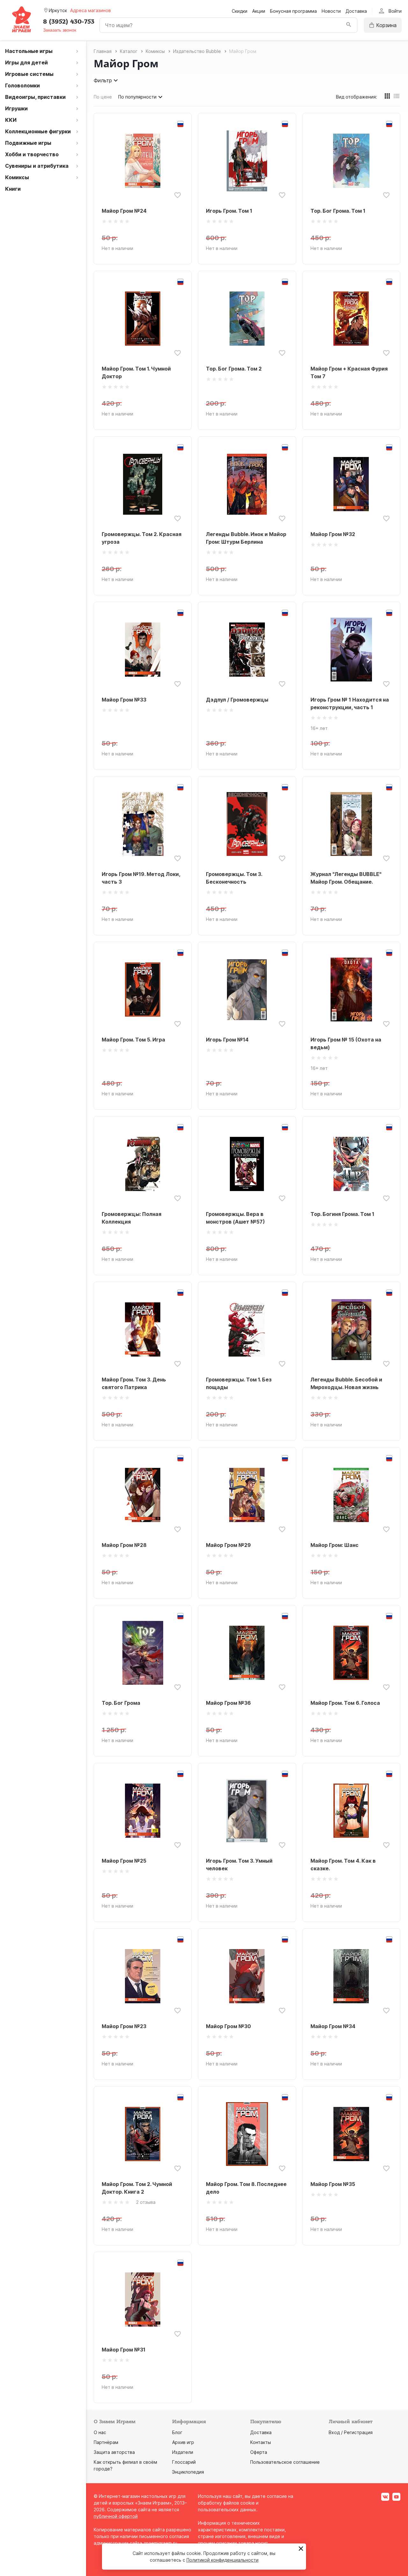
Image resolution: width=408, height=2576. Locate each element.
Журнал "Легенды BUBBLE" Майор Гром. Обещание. (346, 878)
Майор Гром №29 (228, 1545)
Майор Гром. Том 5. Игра (133, 1040)
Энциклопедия (188, 2472)
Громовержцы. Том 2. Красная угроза (142, 538)
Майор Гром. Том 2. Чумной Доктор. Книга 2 (137, 2188)
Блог (177, 2432)
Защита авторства (114, 2452)
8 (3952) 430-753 (69, 22)
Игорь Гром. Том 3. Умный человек (239, 1865)
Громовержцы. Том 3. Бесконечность (234, 878)
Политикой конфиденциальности (222, 2560)
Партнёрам (106, 2442)
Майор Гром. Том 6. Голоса (345, 1703)
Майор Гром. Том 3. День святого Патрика (134, 1383)
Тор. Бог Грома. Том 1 (338, 211)
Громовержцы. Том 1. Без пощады (239, 1383)
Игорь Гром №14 (227, 1040)
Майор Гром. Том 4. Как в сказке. (343, 1865)
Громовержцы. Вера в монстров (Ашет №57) (235, 1218)
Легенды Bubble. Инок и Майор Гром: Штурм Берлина (246, 538)
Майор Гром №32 (333, 534)
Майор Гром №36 (228, 1703)
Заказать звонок (60, 30)
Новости (331, 11)
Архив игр (183, 2442)
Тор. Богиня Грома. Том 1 (342, 1214)
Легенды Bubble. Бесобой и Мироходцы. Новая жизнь (346, 1383)
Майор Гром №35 (333, 2184)
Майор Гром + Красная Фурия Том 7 (349, 372)
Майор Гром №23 (124, 2026)
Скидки (240, 11)
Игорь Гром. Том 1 (229, 211)
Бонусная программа (293, 11)
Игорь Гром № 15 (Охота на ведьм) (346, 1043)
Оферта (259, 2452)
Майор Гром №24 (124, 211)
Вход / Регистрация (351, 2432)
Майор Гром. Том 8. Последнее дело (246, 2188)
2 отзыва (146, 2202)
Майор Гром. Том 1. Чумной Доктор (136, 372)
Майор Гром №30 (228, 2026)
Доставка (356, 11)
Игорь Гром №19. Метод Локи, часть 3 (141, 878)
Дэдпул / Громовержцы (237, 700)
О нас (100, 2432)
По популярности (137, 97)
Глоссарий (184, 2462)
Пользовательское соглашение (285, 2462)
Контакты (261, 2442)
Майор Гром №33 (124, 700)
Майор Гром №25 (124, 1861)
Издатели (183, 2452)
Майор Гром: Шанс (335, 1545)
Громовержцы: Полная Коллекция (131, 1218)
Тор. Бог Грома (121, 1703)
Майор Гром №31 (124, 2350)
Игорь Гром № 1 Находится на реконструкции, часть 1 (350, 703)
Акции (259, 11)
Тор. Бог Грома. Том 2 (234, 369)
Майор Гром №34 (333, 2026)
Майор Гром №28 (124, 1545)
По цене (103, 97)
